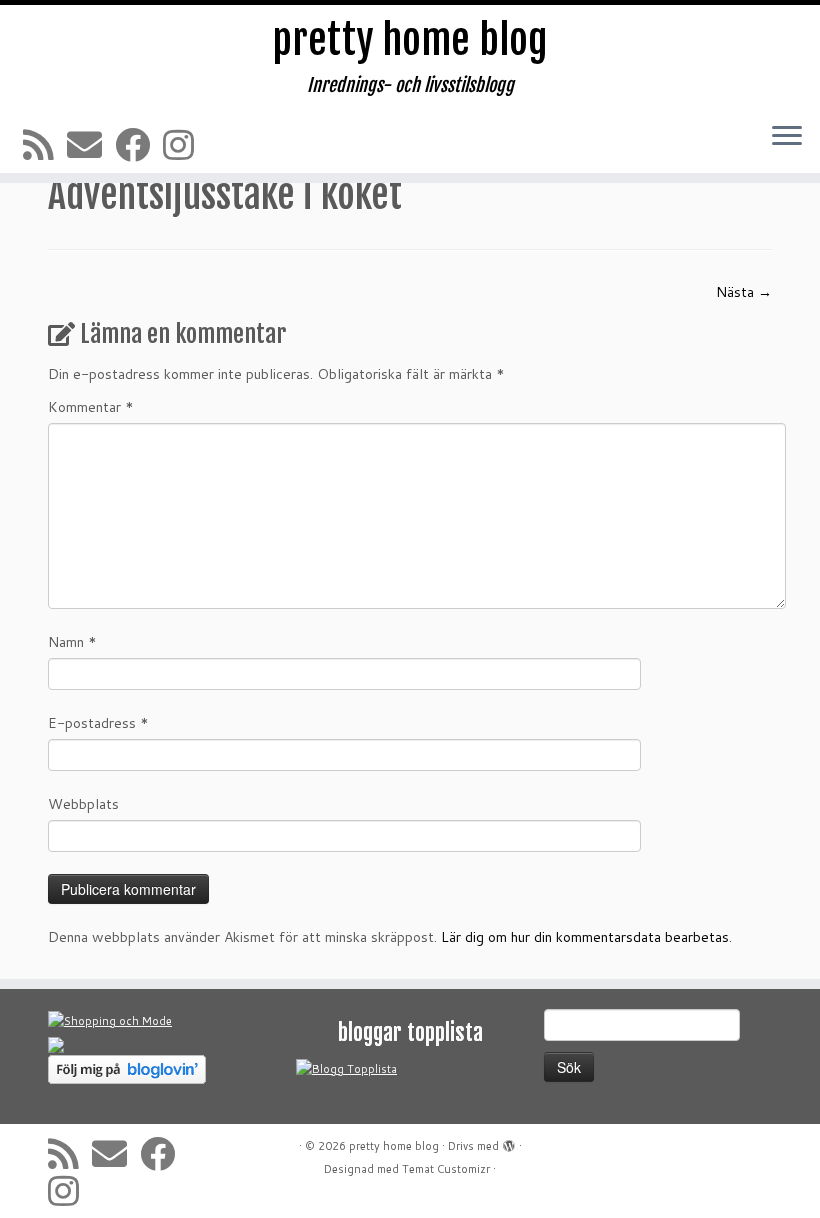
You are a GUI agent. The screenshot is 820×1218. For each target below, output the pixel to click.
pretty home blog (410, 40)
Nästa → (744, 292)
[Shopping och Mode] (110, 1021)
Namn (72, 642)
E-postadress (98, 723)
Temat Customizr (446, 1169)
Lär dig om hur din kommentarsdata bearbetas (585, 937)
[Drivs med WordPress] (509, 1142)
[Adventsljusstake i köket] (382, 292)
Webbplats (83, 804)
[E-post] (91, 144)
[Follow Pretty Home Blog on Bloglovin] (127, 1069)
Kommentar (91, 407)
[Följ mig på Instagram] (185, 144)
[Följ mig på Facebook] (139, 144)
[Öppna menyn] (787, 137)
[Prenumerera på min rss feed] (45, 144)
